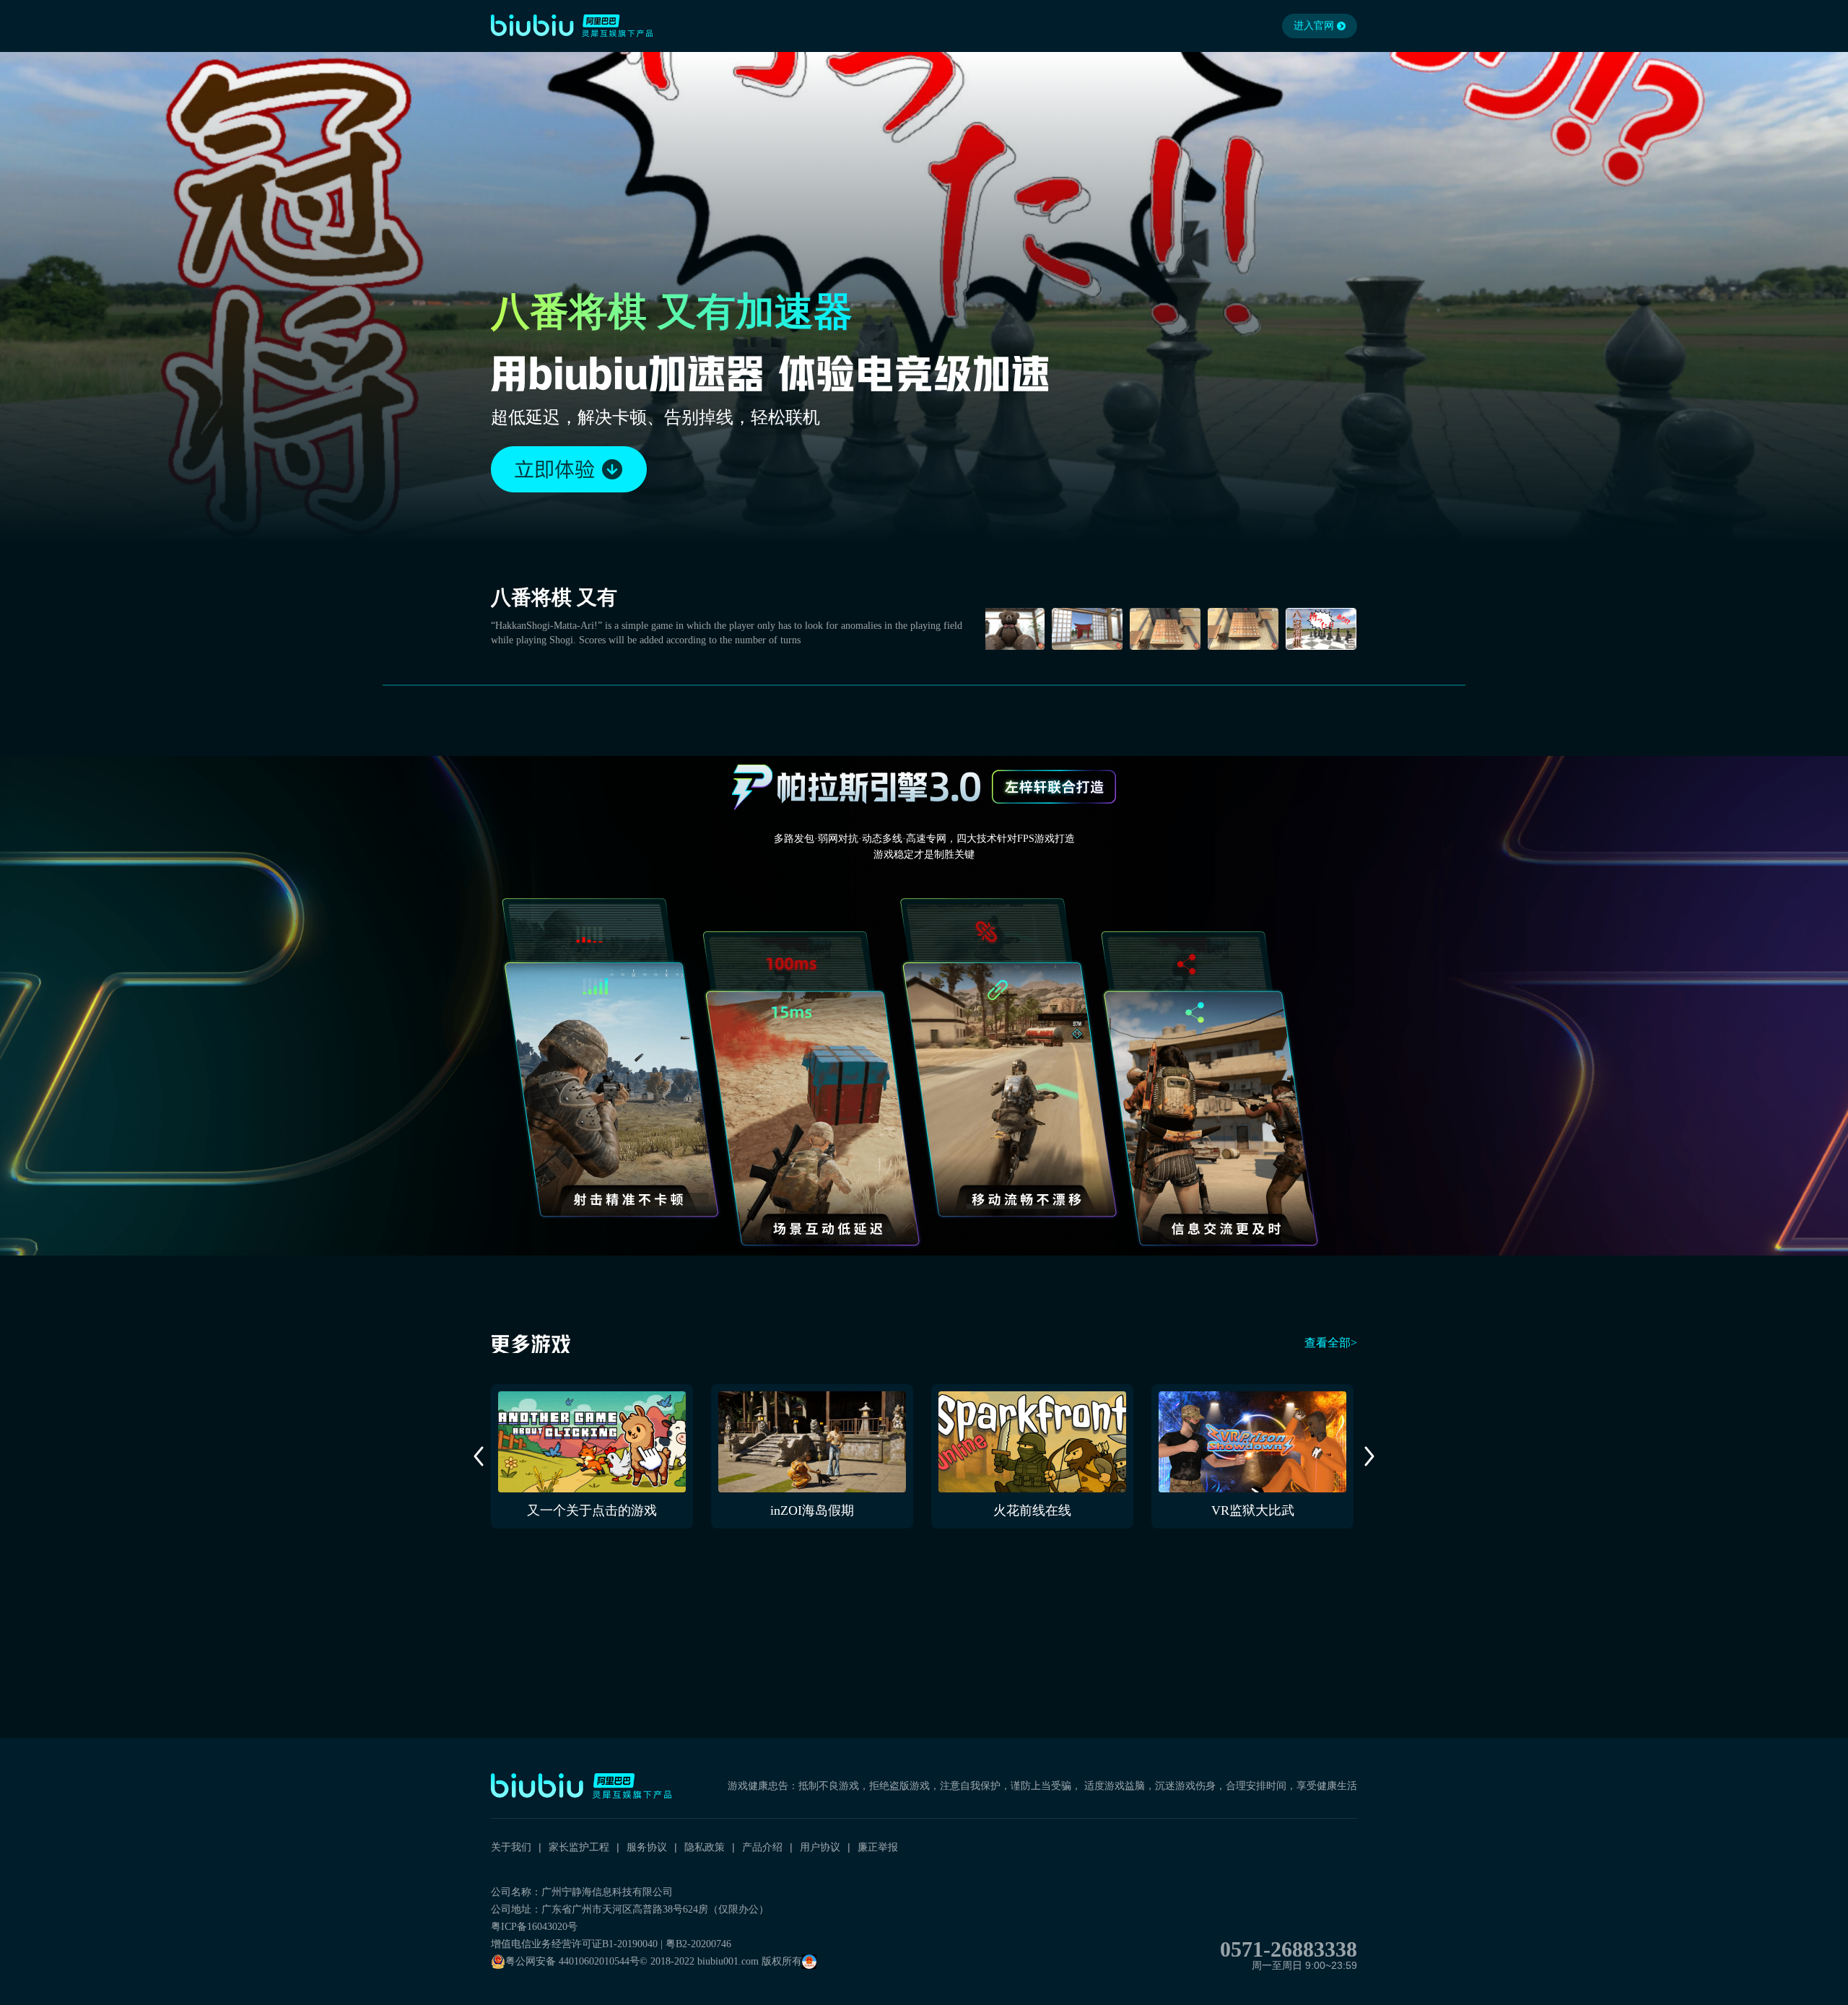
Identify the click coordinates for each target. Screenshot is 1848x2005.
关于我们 (511, 1847)
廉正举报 (878, 1847)
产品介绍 (762, 1847)
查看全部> (1331, 1343)
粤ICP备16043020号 (534, 1927)
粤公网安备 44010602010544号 (572, 1961)
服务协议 (647, 1847)
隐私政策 (705, 1847)
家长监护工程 (579, 1847)
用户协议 (820, 1847)
